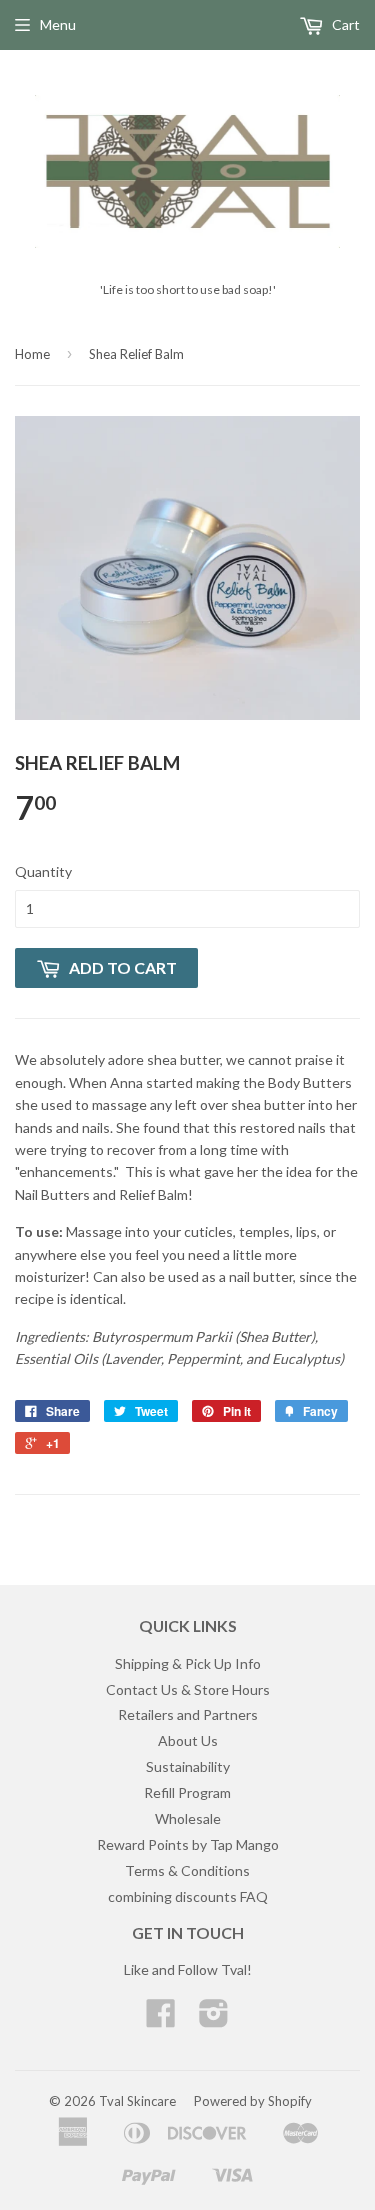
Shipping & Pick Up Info (188, 1663)
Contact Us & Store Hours (188, 1689)
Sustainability (188, 1766)
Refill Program (187, 1792)
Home (32, 354)
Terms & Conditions (187, 1870)
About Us (188, 1740)
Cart (344, 24)
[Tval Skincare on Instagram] (214, 2019)
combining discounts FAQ (188, 1896)
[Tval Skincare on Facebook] (161, 2019)
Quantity (43, 871)
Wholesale (188, 1818)
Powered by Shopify (253, 2101)
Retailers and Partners (188, 1714)
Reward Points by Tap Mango (188, 1844)
